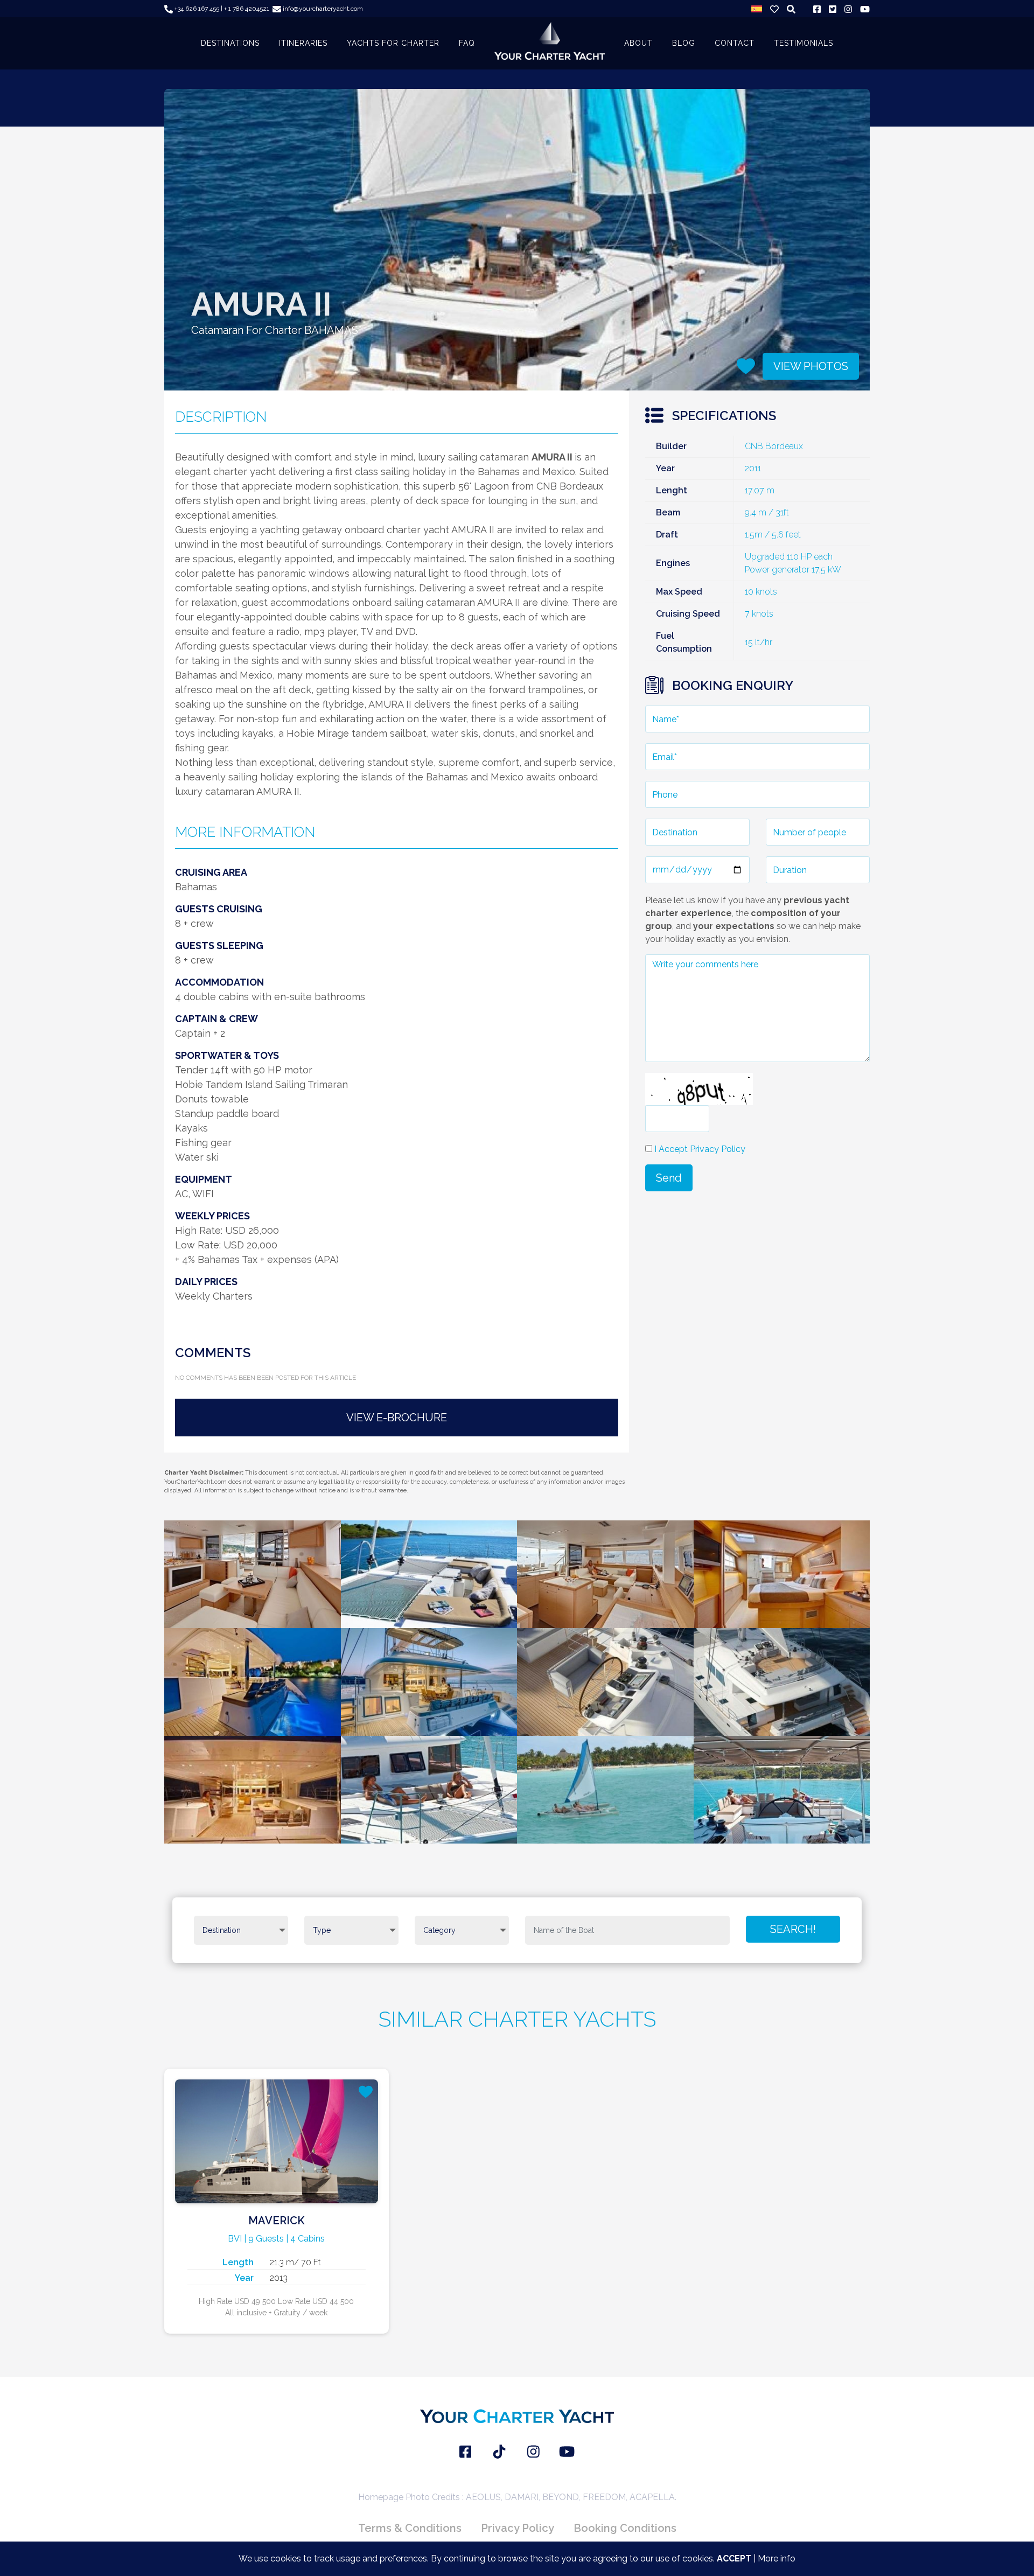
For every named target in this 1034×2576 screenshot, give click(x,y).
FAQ (467, 43)
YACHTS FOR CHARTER (393, 43)
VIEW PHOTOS (811, 366)
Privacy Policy (518, 2528)
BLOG (684, 43)
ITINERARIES (303, 43)
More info (777, 2558)
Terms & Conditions (410, 2528)
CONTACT (735, 43)
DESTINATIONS (230, 43)
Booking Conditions (625, 2528)
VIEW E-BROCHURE (397, 1418)
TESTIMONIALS (804, 43)
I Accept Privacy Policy (700, 1149)
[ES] (757, 9)
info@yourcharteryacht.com (322, 9)
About (638, 43)
